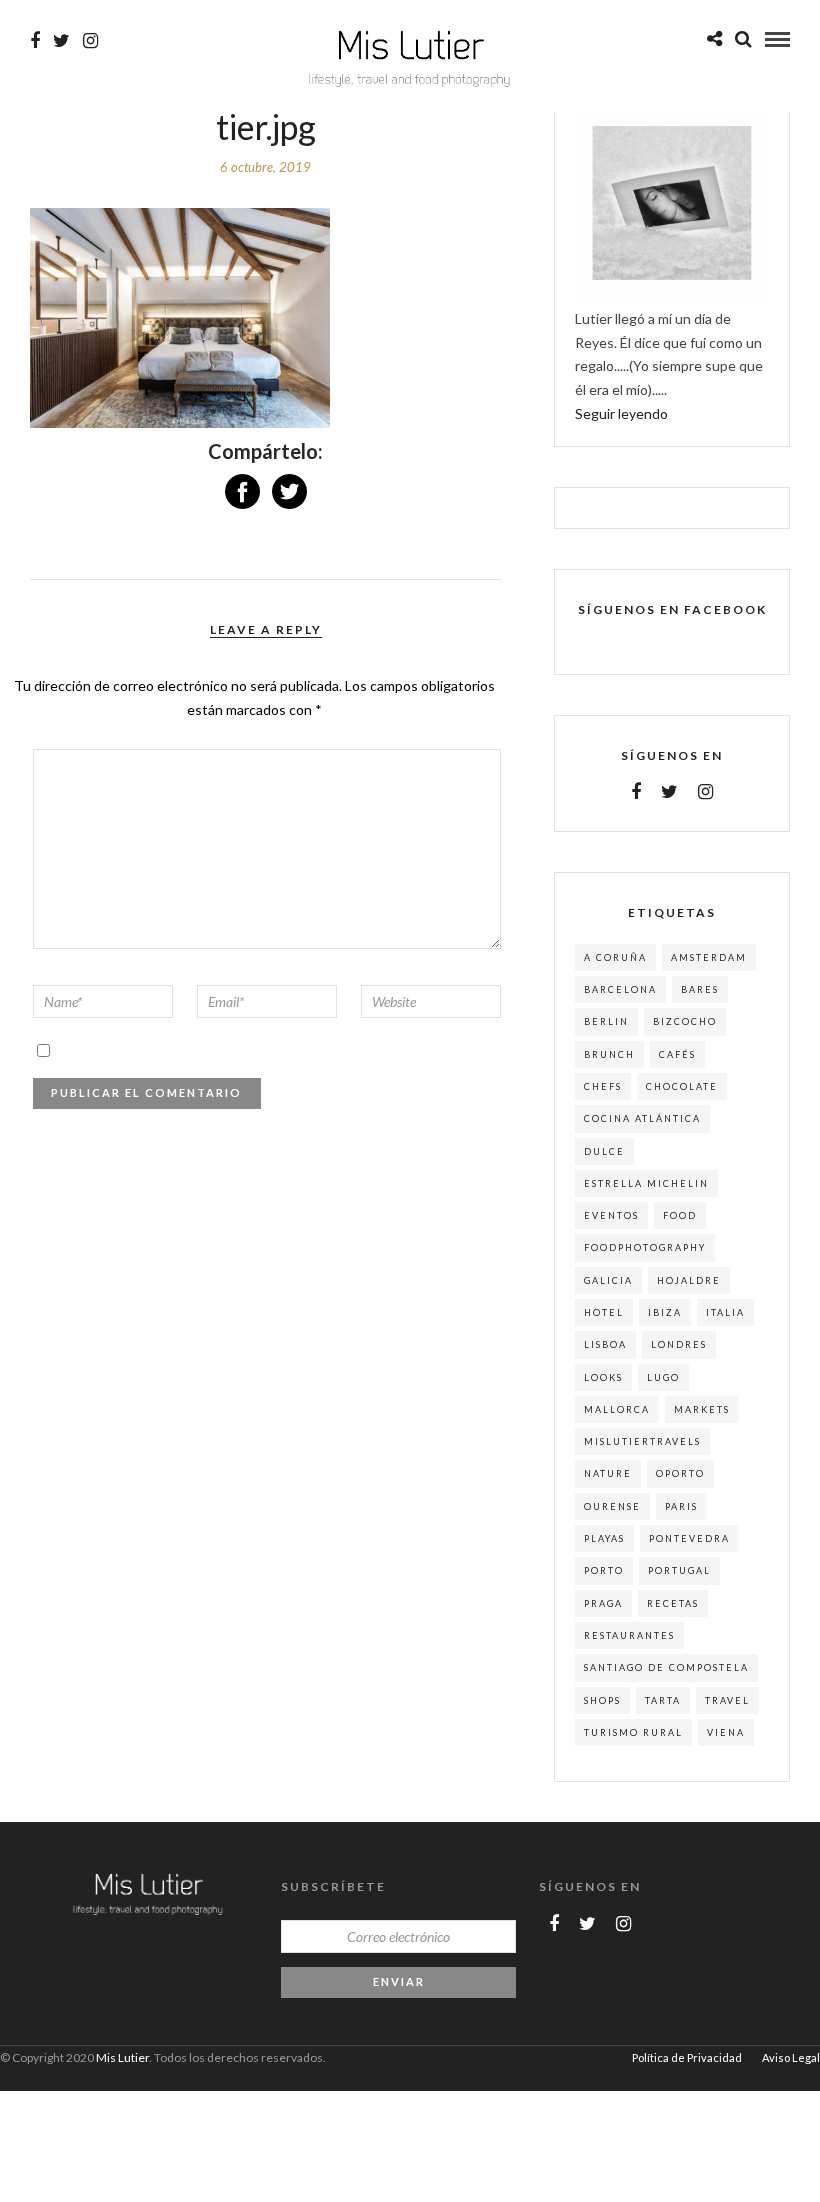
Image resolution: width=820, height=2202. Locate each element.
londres (679, 1344)
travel (727, 1700)
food (680, 1215)
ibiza (665, 1312)
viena (726, 1732)
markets (702, 1409)
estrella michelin (646, 1183)
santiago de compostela (666, 1667)
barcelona (620, 989)
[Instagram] (90, 41)
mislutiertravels (642, 1441)
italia (725, 1312)
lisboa (605, 1344)
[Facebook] (636, 792)
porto (604, 1570)
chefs (603, 1086)
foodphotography (645, 1247)
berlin (606, 1021)
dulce (604, 1151)
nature (608, 1473)
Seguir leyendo (621, 413)
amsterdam (709, 957)
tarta (663, 1700)
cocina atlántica (642, 1118)
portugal (679, 1570)
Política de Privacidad (687, 2057)
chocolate (682, 1086)
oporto (680, 1473)
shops (602, 1700)
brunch (609, 1054)
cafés (677, 1054)
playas (604, 1538)
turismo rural (633, 1732)
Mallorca (617, 1409)
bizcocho (685, 1021)
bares (700, 989)
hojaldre (689, 1280)
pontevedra (689, 1538)
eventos (611, 1215)
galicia (608, 1280)
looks (603, 1377)
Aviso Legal (791, 2057)
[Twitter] (669, 792)
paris (681, 1506)
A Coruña (615, 957)
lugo (663, 1377)
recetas (673, 1603)
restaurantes (629, 1635)
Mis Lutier (122, 2057)
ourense (612, 1506)
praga (603, 1603)
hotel (604, 1312)
